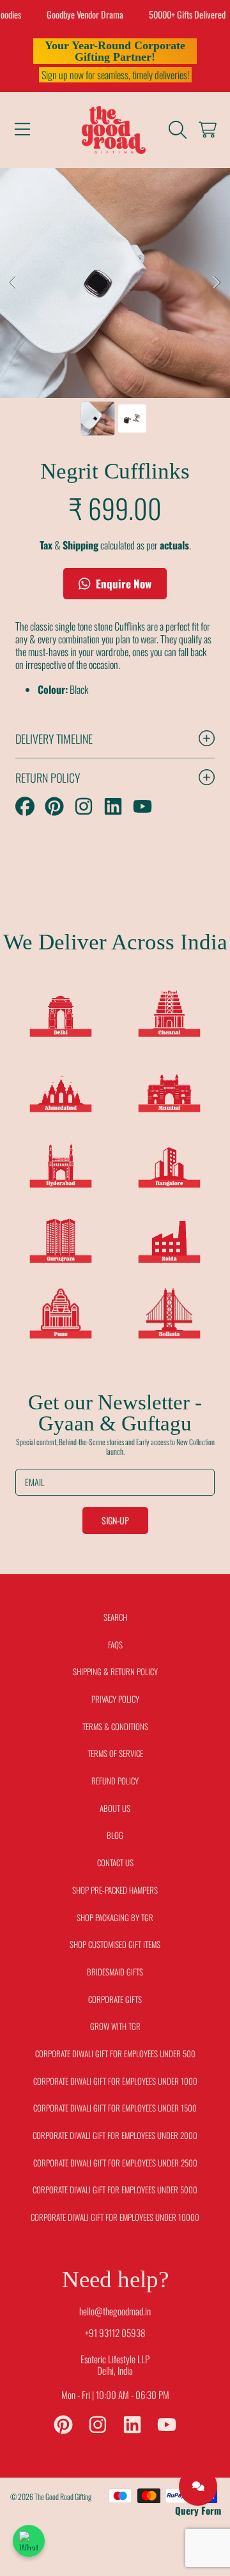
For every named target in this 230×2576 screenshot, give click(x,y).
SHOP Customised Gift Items (115, 1944)
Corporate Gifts (115, 1999)
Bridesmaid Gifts (115, 1972)
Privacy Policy (115, 1699)
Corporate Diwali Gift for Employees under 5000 (115, 2189)
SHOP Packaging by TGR (115, 1917)
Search (115, 1617)
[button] (22, 130)
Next (217, 283)
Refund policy (115, 1781)
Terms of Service (115, 1753)
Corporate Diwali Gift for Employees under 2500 (115, 2163)
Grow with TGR (115, 2026)
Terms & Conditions (115, 1726)
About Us (115, 1808)
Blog (115, 1835)
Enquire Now (122, 584)
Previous (13, 283)
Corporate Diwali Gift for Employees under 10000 (115, 2217)
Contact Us (115, 1862)
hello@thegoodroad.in (115, 2311)
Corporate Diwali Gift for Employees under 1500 (115, 2108)
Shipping (80, 545)
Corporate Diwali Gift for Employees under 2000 (115, 2135)
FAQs (115, 1644)
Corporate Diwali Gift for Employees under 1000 (115, 2081)
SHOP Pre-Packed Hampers (115, 1890)
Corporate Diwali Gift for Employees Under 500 (115, 2053)
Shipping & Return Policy (115, 1671)
